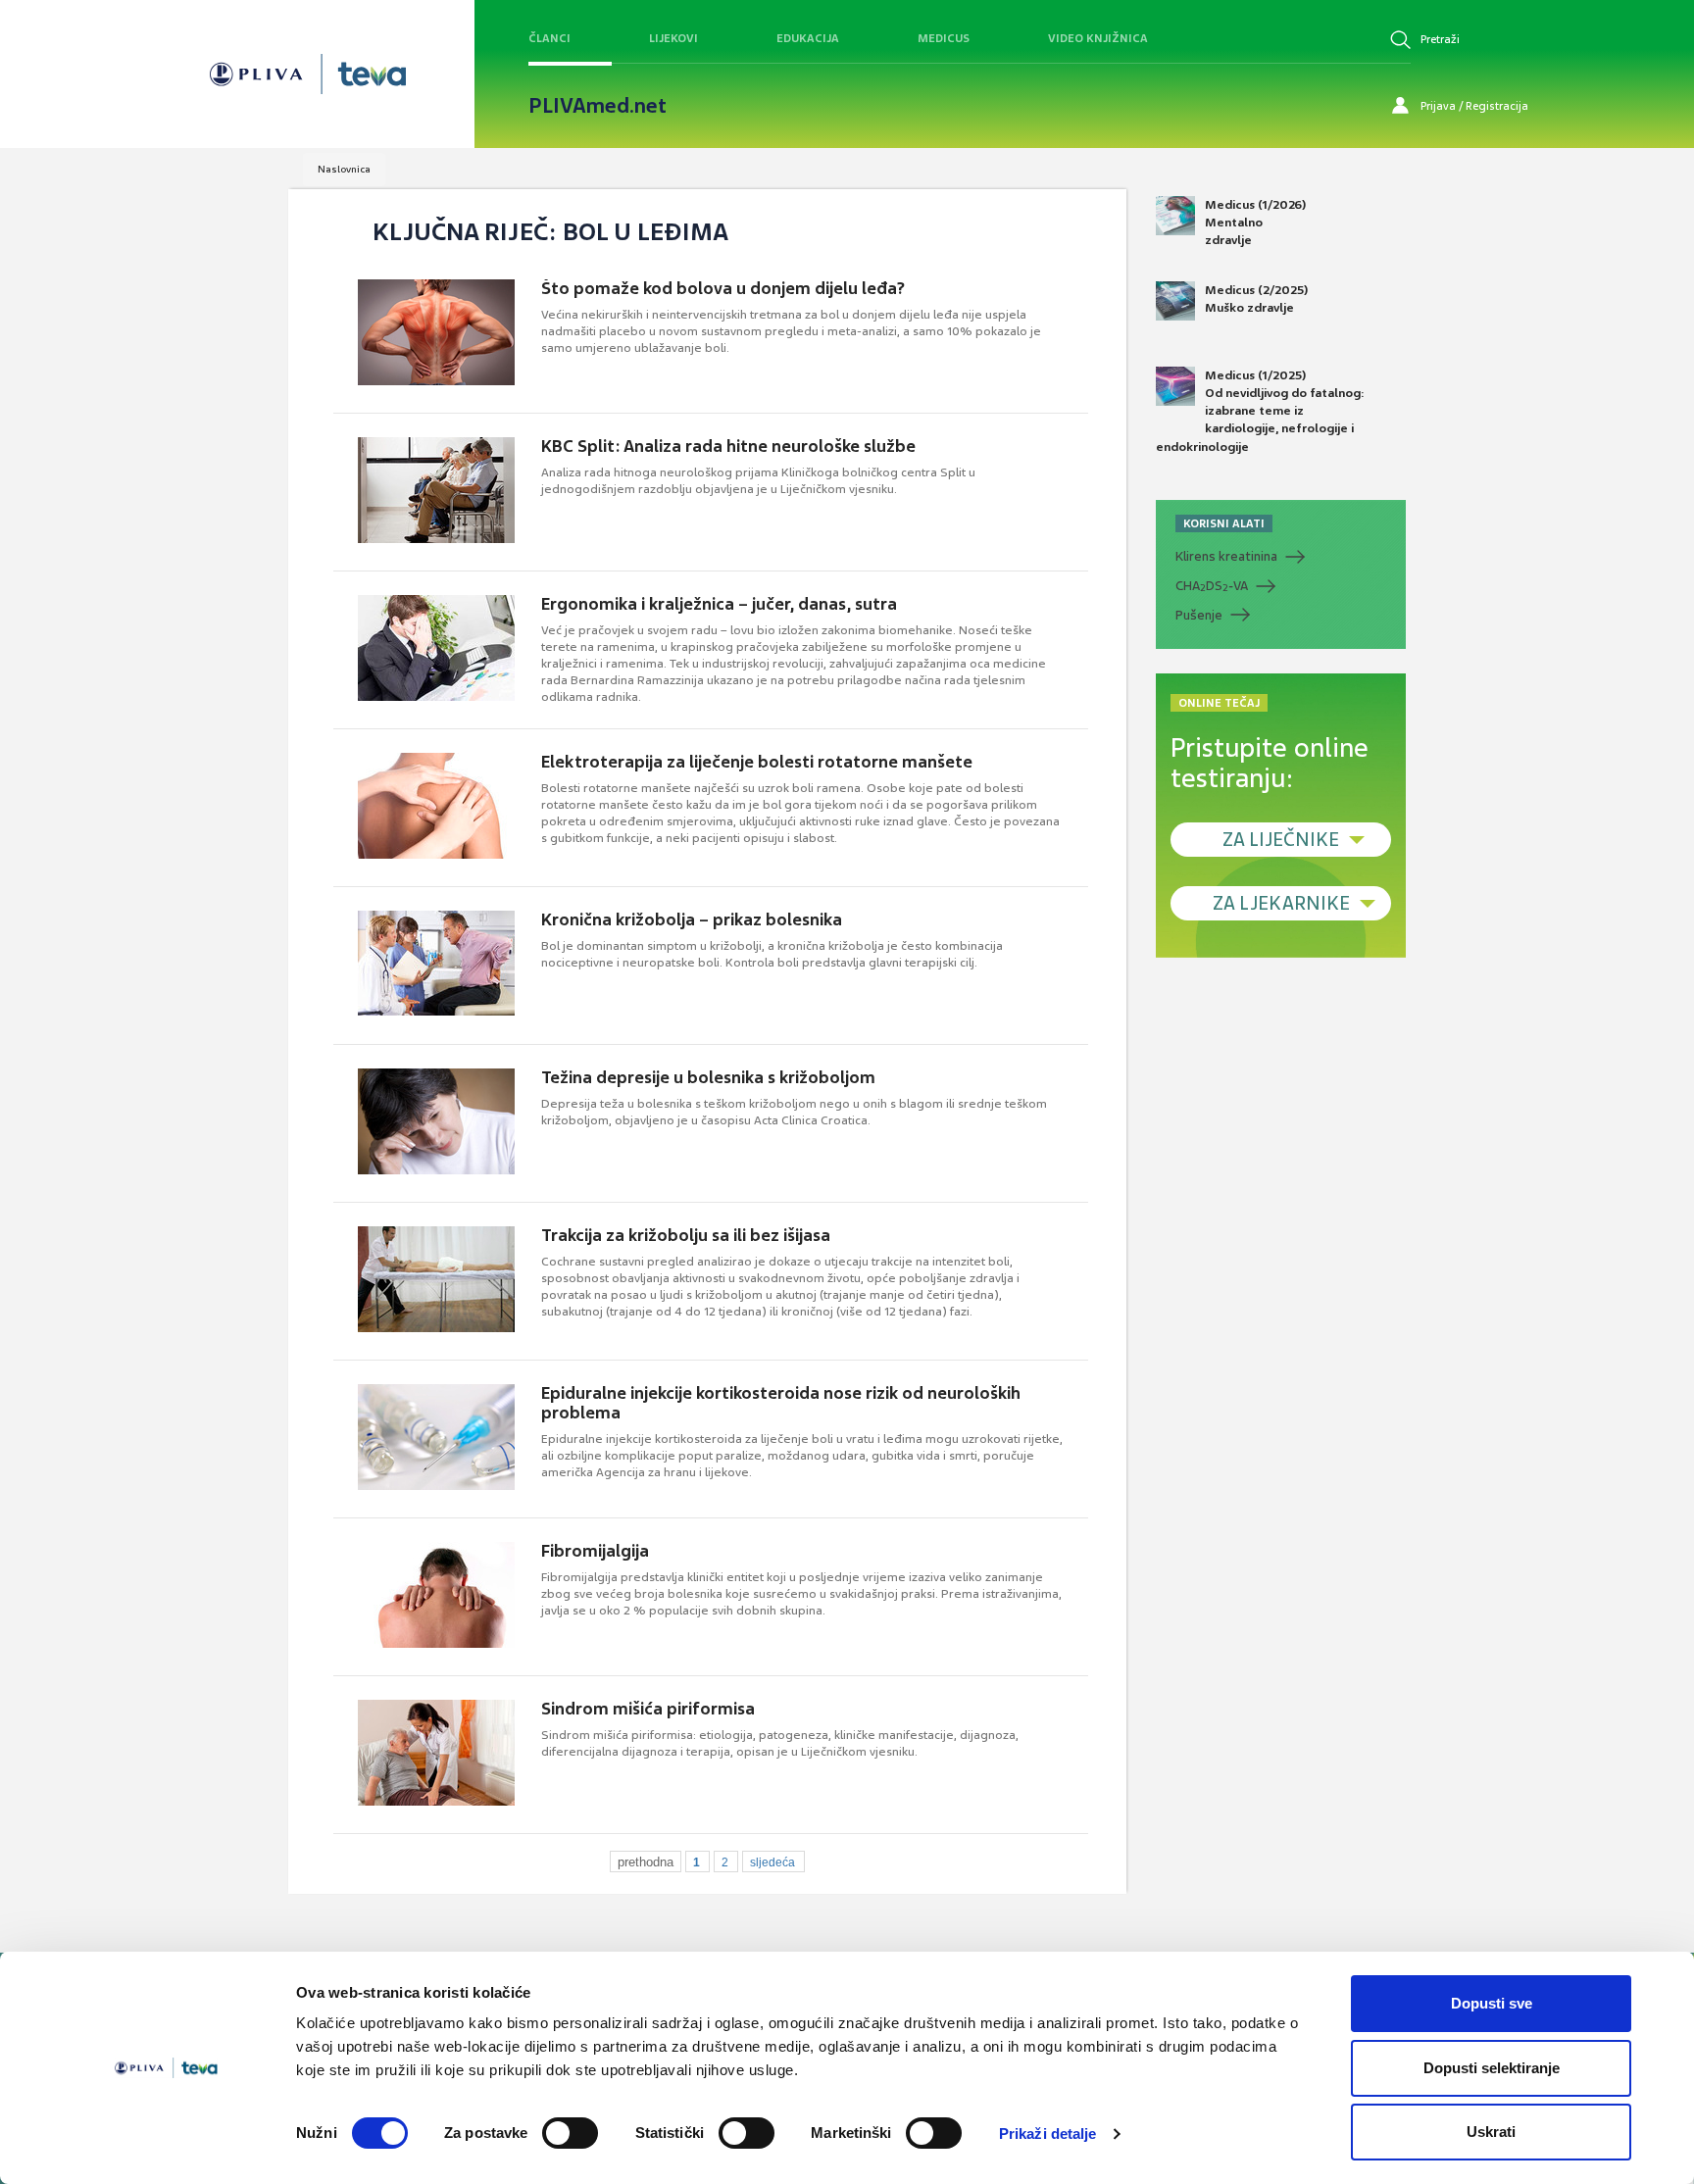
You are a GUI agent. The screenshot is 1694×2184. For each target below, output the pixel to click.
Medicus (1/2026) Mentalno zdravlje (1255, 223)
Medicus (944, 38)
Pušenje (1199, 615)
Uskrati (1491, 2132)
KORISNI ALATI (1224, 523)
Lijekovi (673, 38)
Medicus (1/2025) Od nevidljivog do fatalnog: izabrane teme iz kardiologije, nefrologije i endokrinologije (1260, 411)
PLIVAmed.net (598, 106)
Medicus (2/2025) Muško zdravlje (1256, 299)
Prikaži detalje (1048, 2134)
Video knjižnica (1098, 38)
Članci (549, 38)
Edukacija (808, 38)
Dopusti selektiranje (1492, 2068)
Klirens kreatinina (1226, 556)
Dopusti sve (1492, 2003)
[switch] (570, 2133)
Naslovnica (344, 169)
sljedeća (772, 1862)
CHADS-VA (1212, 586)
